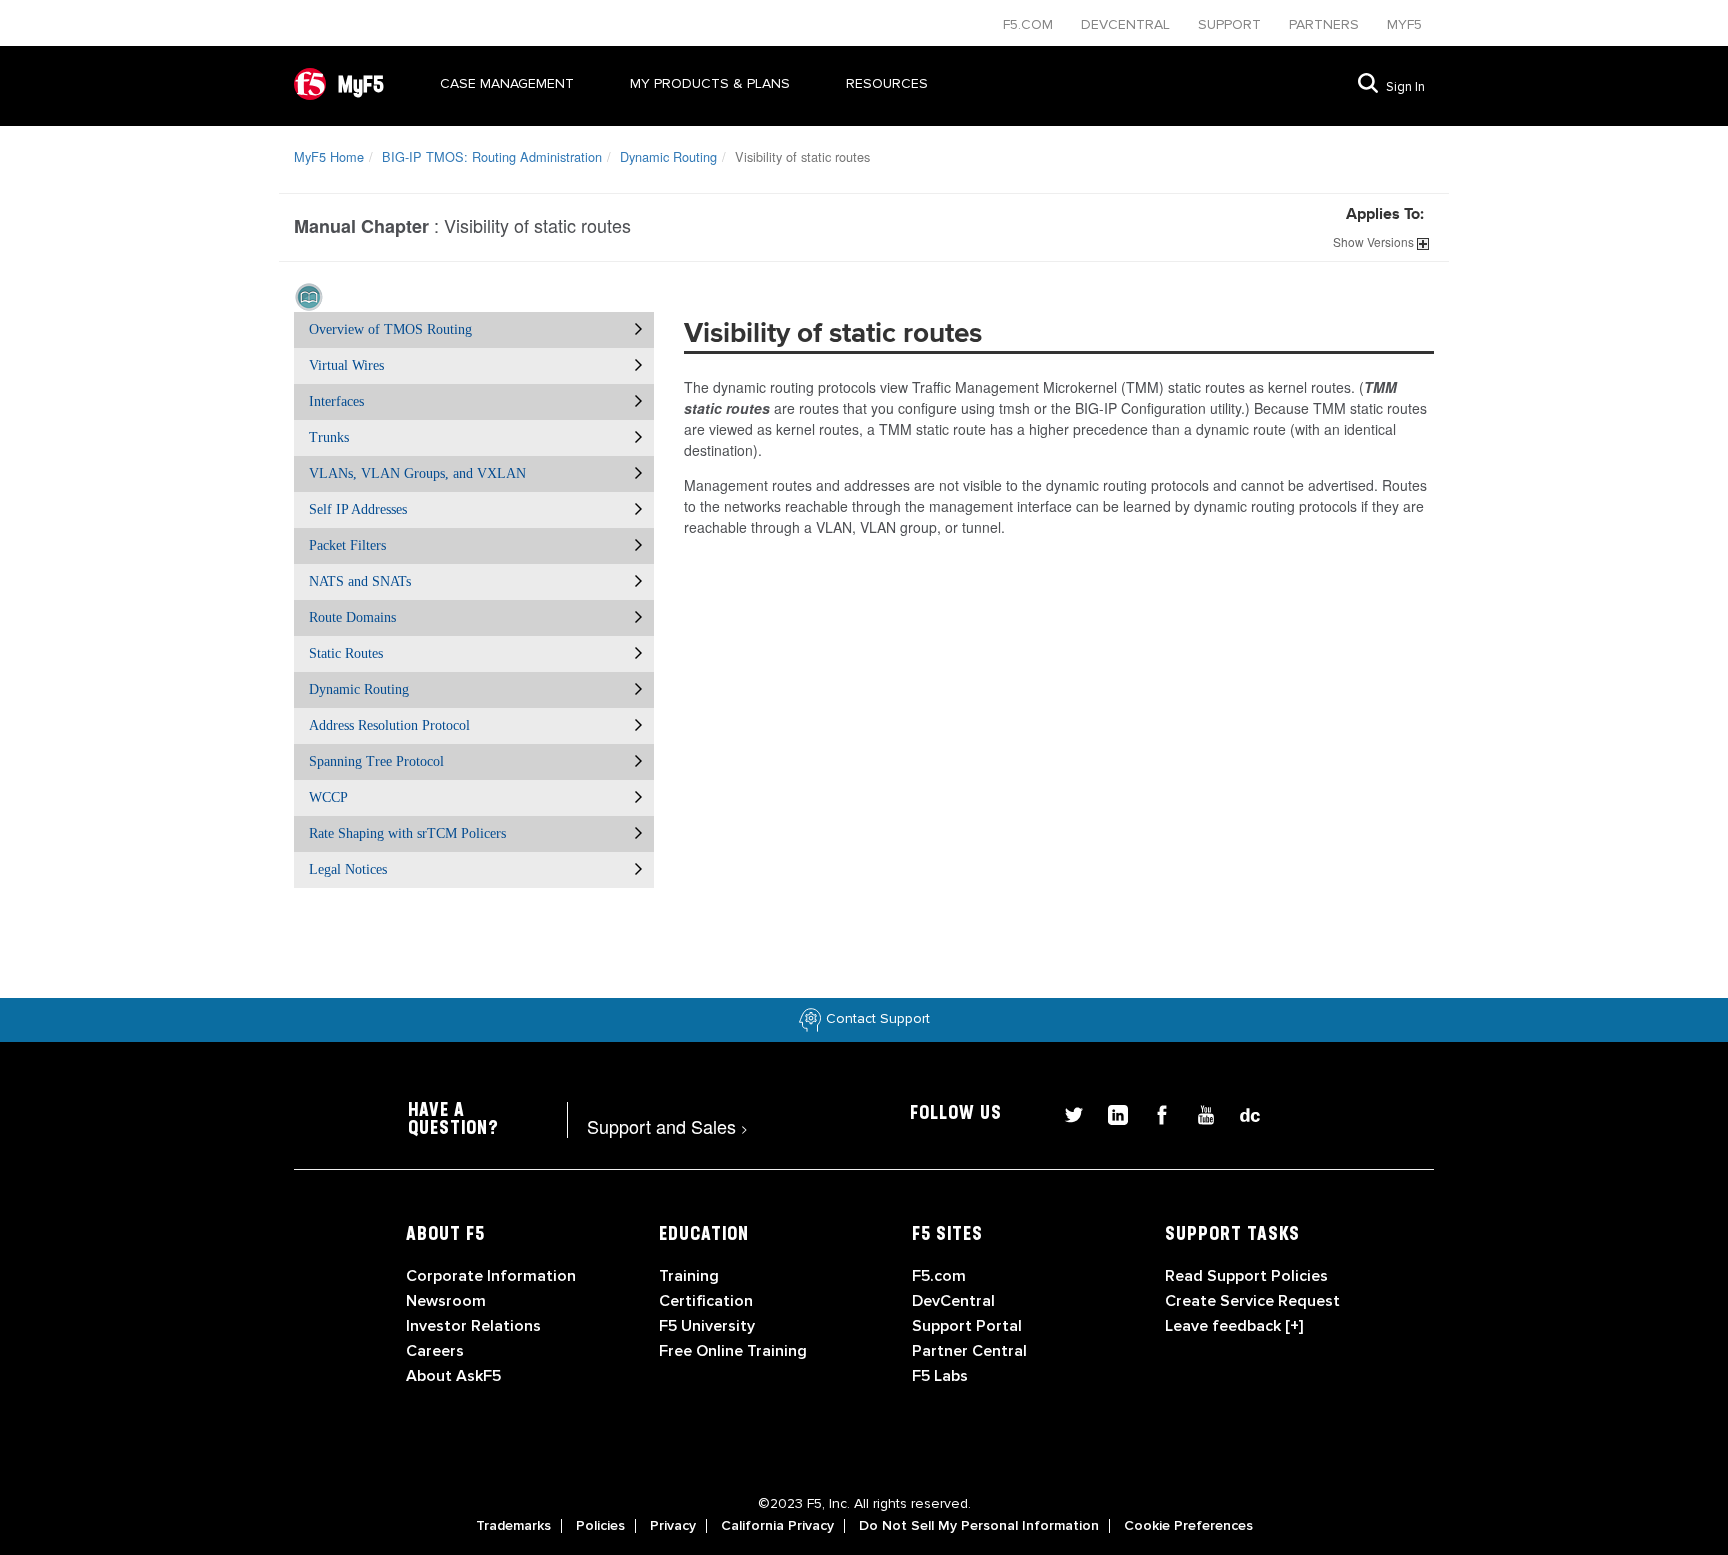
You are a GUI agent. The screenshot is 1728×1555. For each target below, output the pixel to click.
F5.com (1030, 24)
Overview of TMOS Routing (390, 329)
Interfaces (336, 401)
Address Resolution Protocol (389, 725)
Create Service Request (1252, 1301)
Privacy (673, 1526)
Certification (706, 1301)
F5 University (707, 1326)
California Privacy (777, 1526)
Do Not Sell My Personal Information (979, 1526)
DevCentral (953, 1301)
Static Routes (346, 653)
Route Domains (352, 617)
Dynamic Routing (668, 156)
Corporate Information (491, 1276)
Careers (435, 1351)
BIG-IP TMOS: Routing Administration (492, 156)
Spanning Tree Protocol (376, 761)
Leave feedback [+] (1234, 1326)
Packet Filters (347, 545)
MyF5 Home (329, 156)
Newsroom (446, 1301)
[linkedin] (1110, 1112)
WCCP (328, 797)
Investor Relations (473, 1326)
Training (689, 1276)
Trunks (329, 437)
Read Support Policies (1246, 1276)
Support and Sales (667, 1126)
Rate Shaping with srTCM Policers (407, 833)
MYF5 (1404, 24)
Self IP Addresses (358, 509)
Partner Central (969, 1351)
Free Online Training (733, 1351)
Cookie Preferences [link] (1188, 1526)
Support (1231, 24)
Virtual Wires (346, 365)
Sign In (1405, 87)
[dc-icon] (1240, 1112)
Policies (600, 1526)
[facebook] (1154, 1112)
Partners (1326, 24)
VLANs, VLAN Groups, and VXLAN (417, 473)
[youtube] (1198, 1112)
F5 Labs (940, 1376)
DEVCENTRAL (1127, 24)
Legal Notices (348, 869)
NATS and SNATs (360, 581)
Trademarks (513, 1526)
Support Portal (967, 1326)
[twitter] (1066, 1112)
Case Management (507, 83)
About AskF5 (453, 1376)
